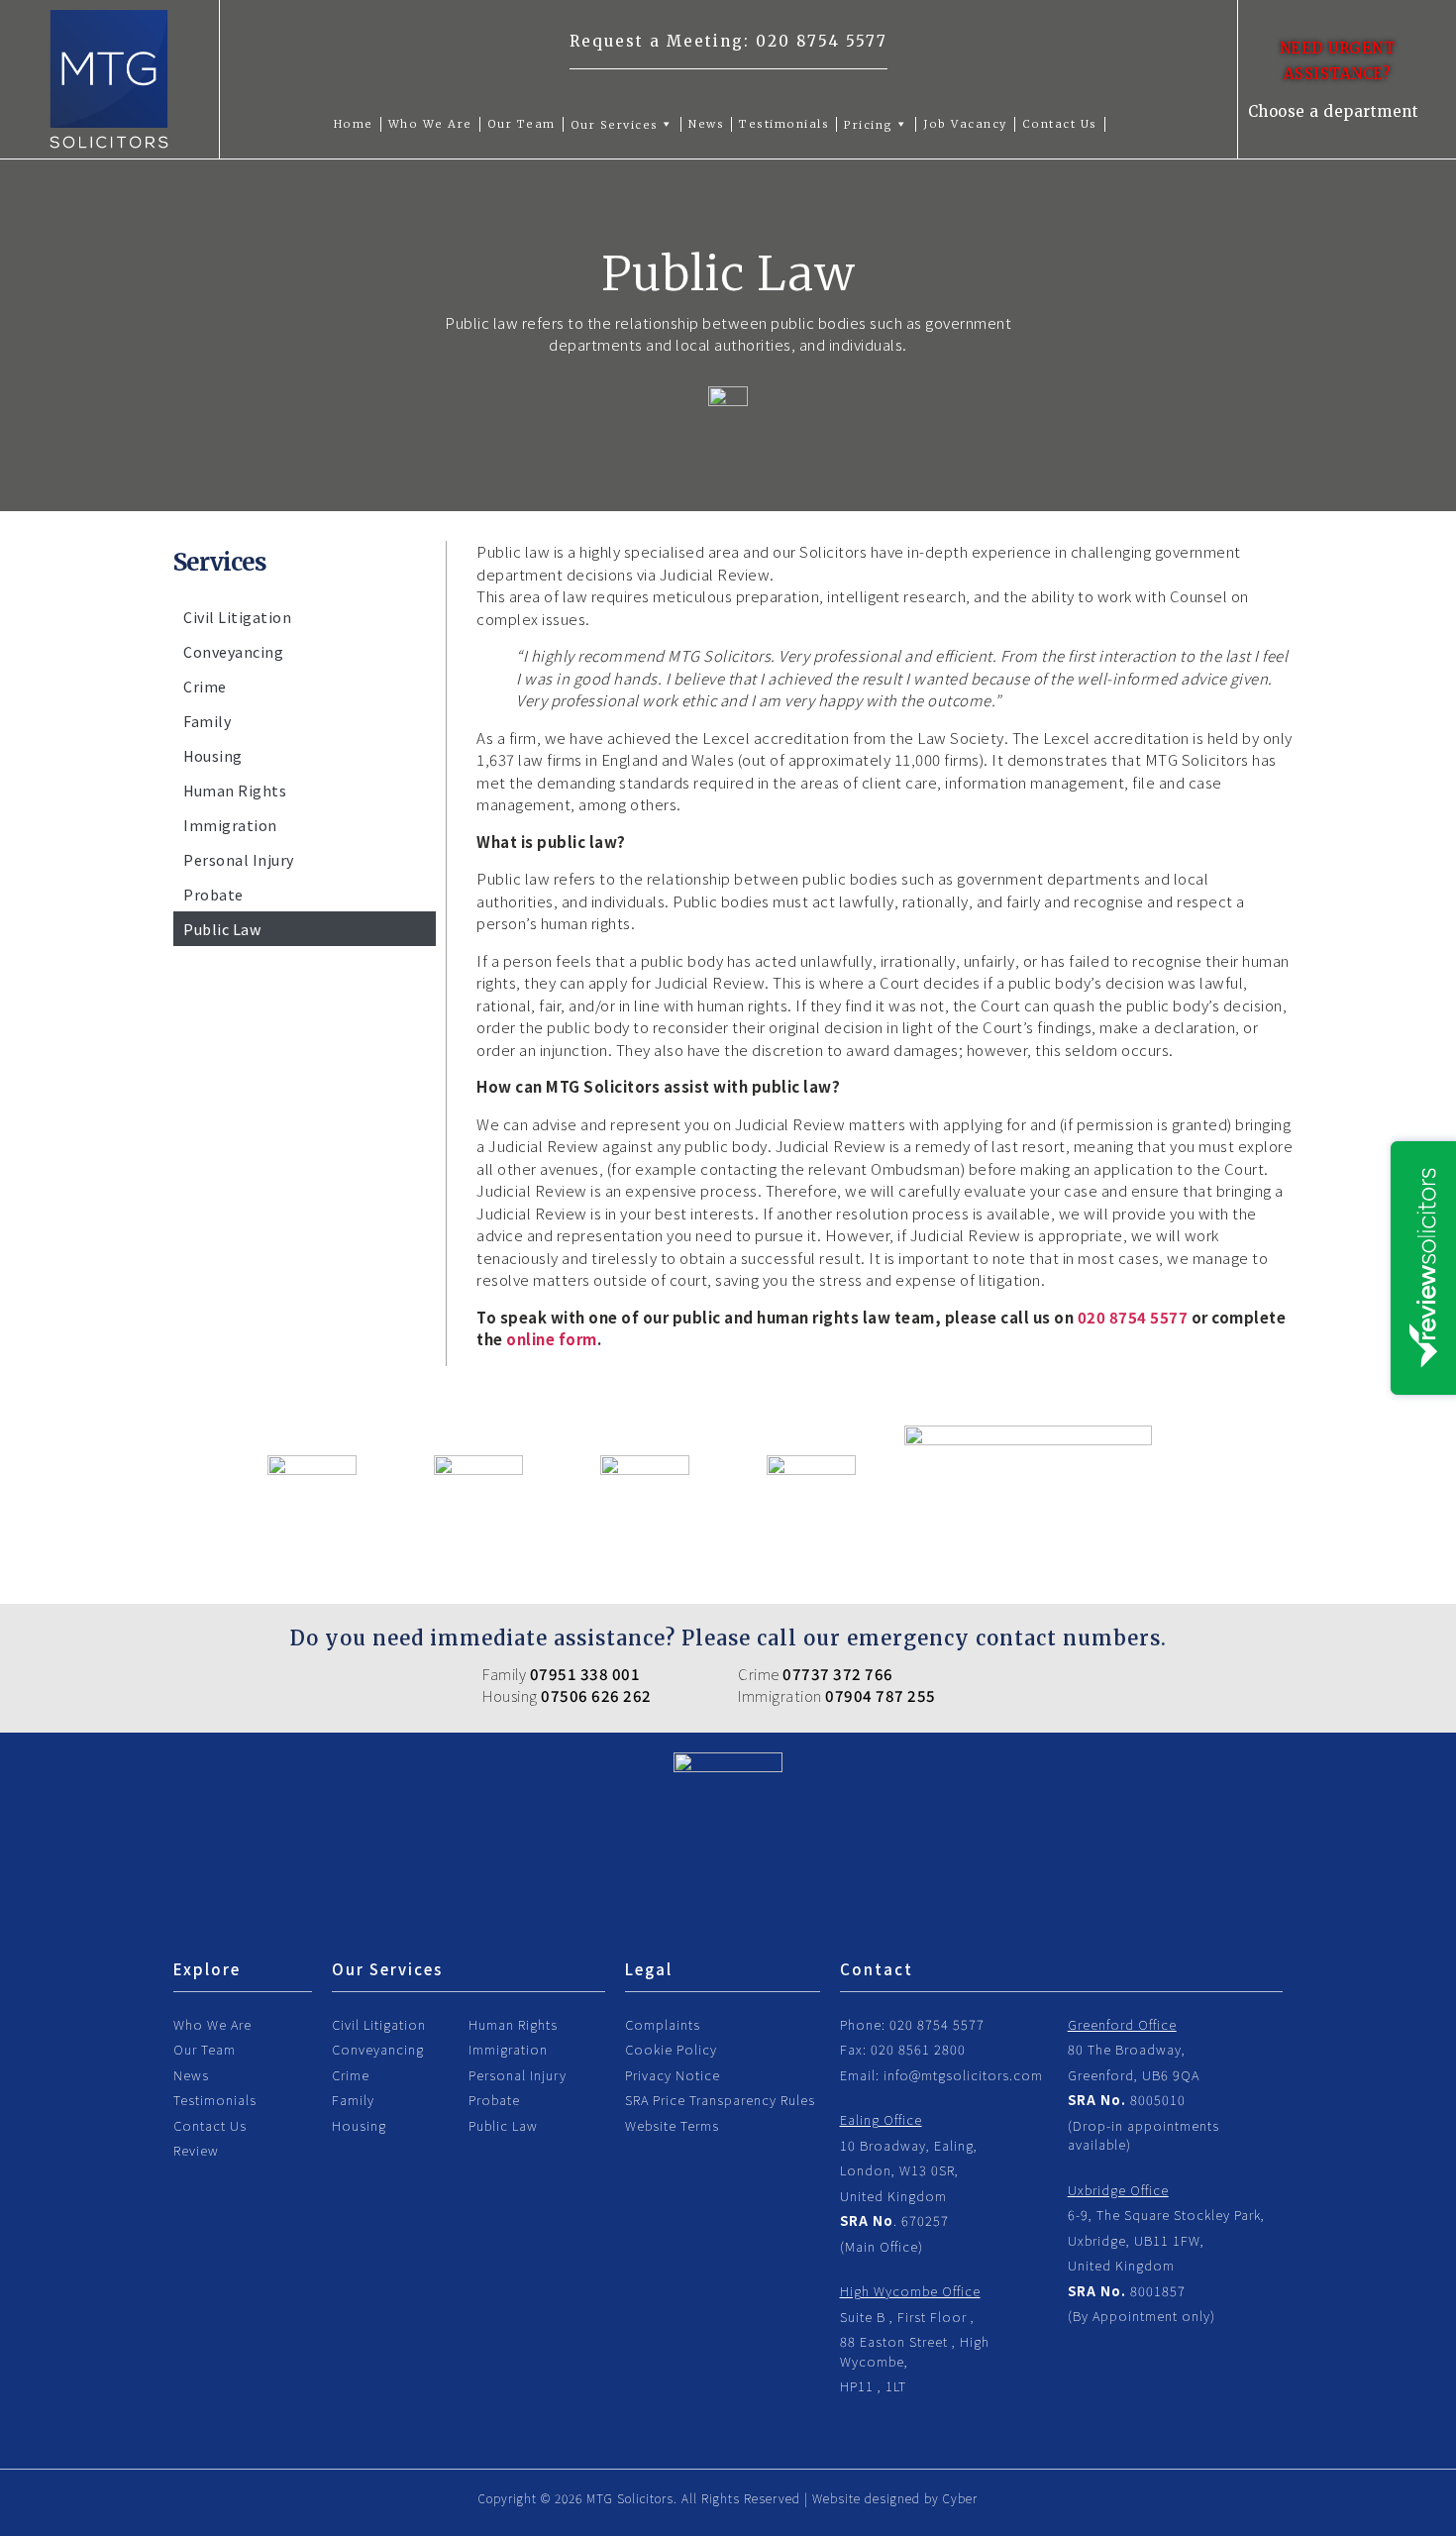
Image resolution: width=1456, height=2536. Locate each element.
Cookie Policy (671, 2049)
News (706, 124)
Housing (213, 755)
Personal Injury (239, 859)
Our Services (615, 125)
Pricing (869, 125)
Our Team (521, 124)
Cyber (960, 2498)
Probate (213, 894)
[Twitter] (728, 1917)
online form (552, 1339)
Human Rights (235, 790)
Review (196, 2150)
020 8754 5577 (822, 41)
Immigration (230, 825)
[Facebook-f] (683, 1917)
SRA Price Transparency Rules (720, 2100)
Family (207, 721)
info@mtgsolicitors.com (963, 2075)
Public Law (222, 929)
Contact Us (1060, 124)
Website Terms (672, 2125)
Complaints (663, 2024)
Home (354, 124)
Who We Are (430, 124)
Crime (205, 686)
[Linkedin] (773, 1917)
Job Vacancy (965, 124)
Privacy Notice (673, 2075)
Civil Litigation (237, 617)
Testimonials (784, 124)
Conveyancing (233, 651)
